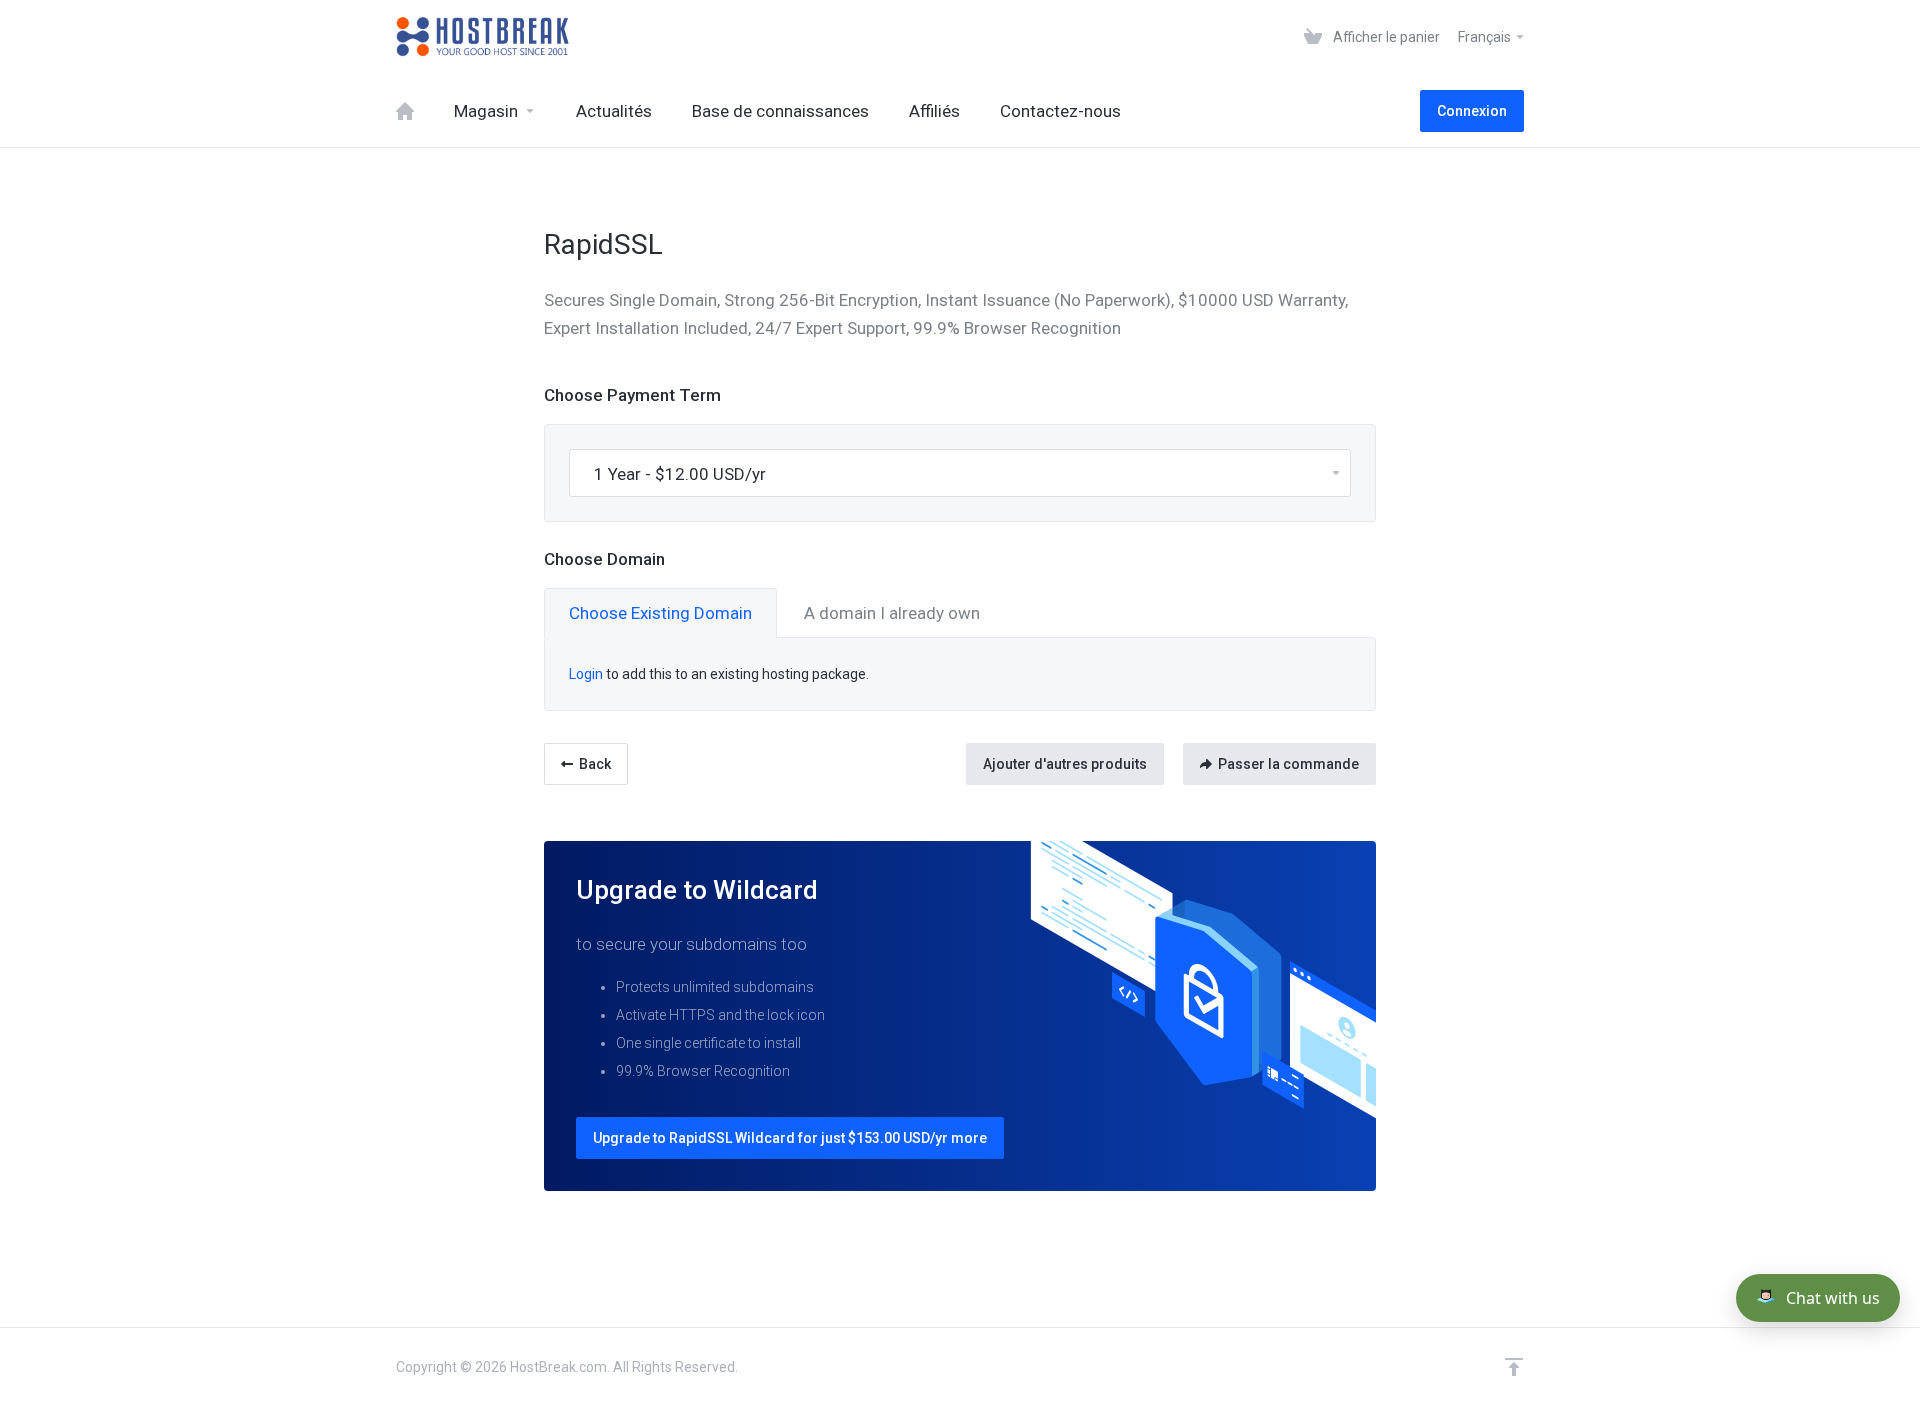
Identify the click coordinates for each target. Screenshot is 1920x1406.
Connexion (1472, 111)
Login (586, 674)
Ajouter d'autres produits (1065, 764)
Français (1486, 37)
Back (595, 764)
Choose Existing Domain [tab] (660, 613)
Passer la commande (1288, 764)
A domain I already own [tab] (892, 613)
